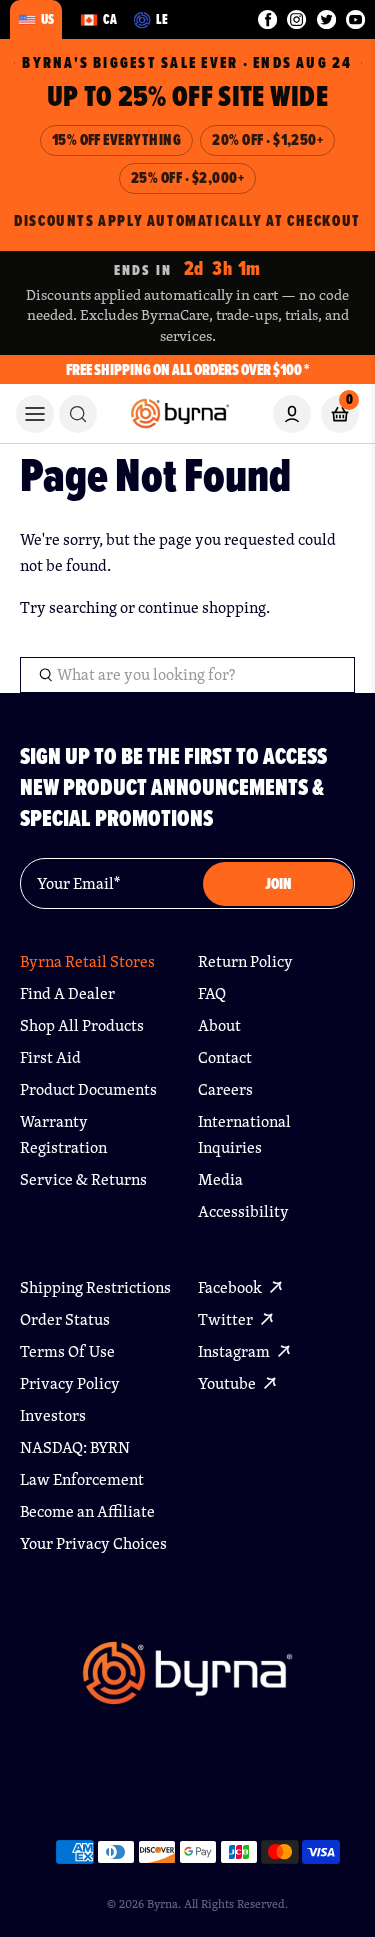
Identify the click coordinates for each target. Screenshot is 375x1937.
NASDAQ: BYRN (75, 1447)
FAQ (212, 993)
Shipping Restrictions (95, 1287)
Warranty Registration (63, 1134)
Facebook (231, 1287)
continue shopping (202, 607)
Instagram (235, 1351)
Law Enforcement (82, 1479)
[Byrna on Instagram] (296, 19)
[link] (78, 414)
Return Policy (245, 961)
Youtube (228, 1383)
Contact (225, 1057)
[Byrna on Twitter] (326, 19)
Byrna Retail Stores (87, 961)
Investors (53, 1415)
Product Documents (88, 1089)
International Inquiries (244, 1134)
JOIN (278, 883)
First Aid (50, 1057)
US (47, 19)
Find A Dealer (67, 993)
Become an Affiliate (87, 1511)
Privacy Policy (70, 1383)
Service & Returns (83, 1179)
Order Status (65, 1319)
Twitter (227, 1319)
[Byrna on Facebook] (267, 19)
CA (110, 19)
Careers (225, 1089)
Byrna (162, 1903)
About (219, 1025)
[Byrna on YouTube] (355, 19)
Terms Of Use (67, 1351)
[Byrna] (187, 1682)
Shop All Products (82, 1025)
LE (162, 19)
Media (220, 1179)
